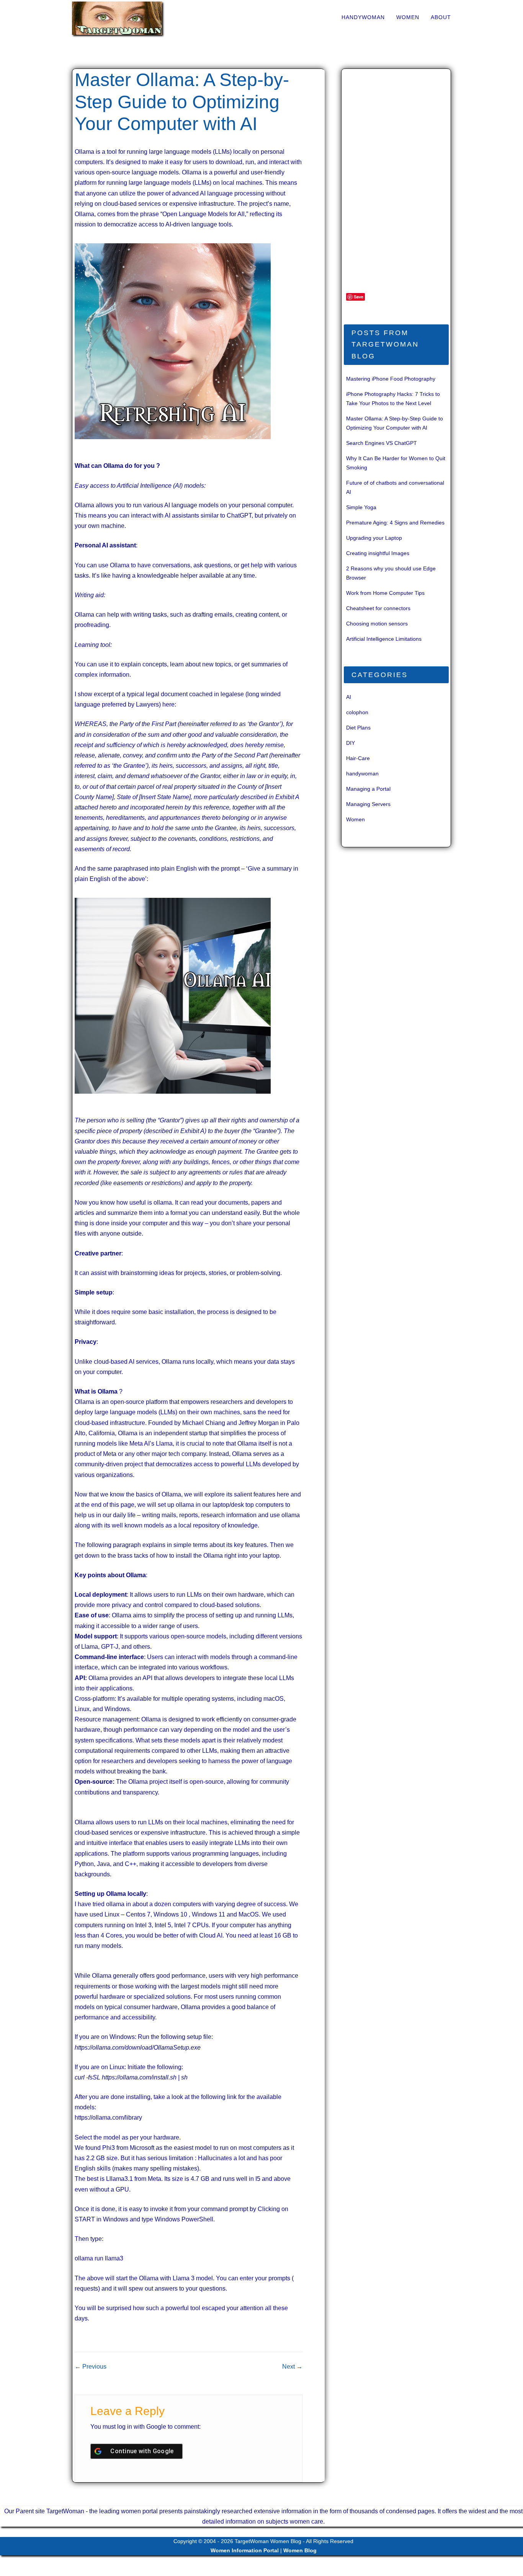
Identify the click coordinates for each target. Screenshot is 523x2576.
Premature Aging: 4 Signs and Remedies (395, 523)
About (441, 17)
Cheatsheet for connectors (378, 608)
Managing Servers (368, 804)
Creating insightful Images (378, 553)
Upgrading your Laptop (374, 538)
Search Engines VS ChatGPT (382, 443)
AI (349, 697)
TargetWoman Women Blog (268, 2541)
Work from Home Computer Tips (385, 593)
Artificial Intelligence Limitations (384, 639)
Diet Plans (358, 728)
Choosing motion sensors (377, 624)
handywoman (363, 17)
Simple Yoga (361, 507)
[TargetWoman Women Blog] (129, 18)
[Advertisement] (399, 184)
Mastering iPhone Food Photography (391, 379)
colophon (357, 712)
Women (408, 17)
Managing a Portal (368, 789)
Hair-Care (358, 758)
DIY (351, 743)
